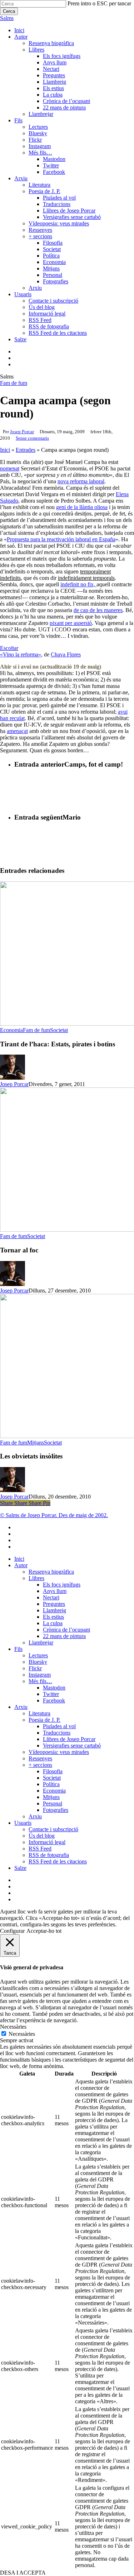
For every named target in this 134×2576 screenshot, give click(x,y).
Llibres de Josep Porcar (69, 1739)
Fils (18, 1649)
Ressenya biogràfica (51, 1572)
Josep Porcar (22, 432)
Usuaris (23, 1823)
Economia (11, 1030)
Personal (53, 1803)
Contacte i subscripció (53, 1829)
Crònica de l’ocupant (66, 1630)
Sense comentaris (32, 438)
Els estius (53, 1617)
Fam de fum (14, 383)
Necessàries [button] (13, 2027)
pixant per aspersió (71, 623)
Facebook (54, 1700)
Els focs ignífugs (62, 1585)
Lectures (38, 1655)
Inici (5, 450)
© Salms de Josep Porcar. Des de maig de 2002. (54, 1515)
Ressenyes (40, 1758)
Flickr (35, 1668)
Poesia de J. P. (44, 1720)
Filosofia (53, 1771)
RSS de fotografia (49, 1855)
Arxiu (21, 1707)
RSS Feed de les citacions (58, 1861)
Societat (59, 1030)
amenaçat (17, 731)
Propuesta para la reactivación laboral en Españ (60, 539)
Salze (20, 1868)
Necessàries (22, 2034)
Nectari (51, 1597)
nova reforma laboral (81, 481)
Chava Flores (66, 654)
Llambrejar (41, 1643)
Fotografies (56, 1810)
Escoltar (9, 648)
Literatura (39, 1713)
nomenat (10, 468)
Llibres (36, 1578)
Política (51, 1784)
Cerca (9, 11)
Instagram (40, 1675)
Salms (7, 18)
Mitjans (36, 1443)
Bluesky (38, 1662)
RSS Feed (40, 1849)
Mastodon (54, 1688)
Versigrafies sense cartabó (72, 1746)
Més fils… (40, 1681)
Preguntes (54, 1604)
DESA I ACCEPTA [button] (23, 2573)
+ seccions (40, 1765)
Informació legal (47, 1842)
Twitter (51, 1694)
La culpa (53, 1623)
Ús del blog (42, 1836)
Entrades (26, 450)
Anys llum (55, 1591)
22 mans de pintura (64, 1636)
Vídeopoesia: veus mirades (59, 1752)
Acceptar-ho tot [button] (44, 1931)
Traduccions (57, 1733)
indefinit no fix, (78, 584)
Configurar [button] (12, 1931)
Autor (21, 1565)
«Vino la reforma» (21, 654)
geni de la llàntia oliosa (82, 507)
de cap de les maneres (98, 610)
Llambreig (54, 1610)
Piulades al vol (59, 1726)
